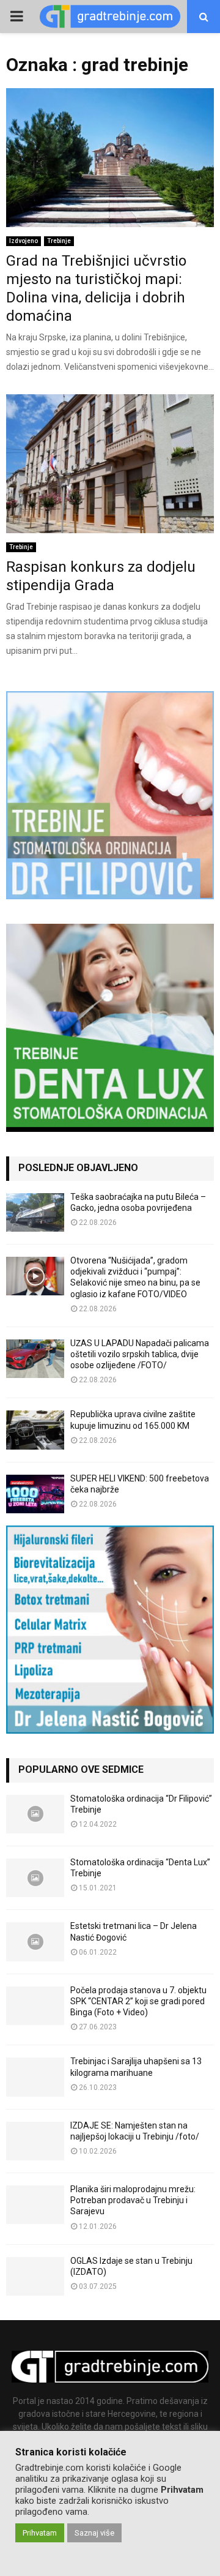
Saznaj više (94, 2533)
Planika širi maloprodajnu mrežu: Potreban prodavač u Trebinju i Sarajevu (133, 2200)
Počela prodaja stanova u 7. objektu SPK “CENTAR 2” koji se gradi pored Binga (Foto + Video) (138, 2001)
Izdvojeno (24, 241)
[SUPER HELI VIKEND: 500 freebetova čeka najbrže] (35, 1494)
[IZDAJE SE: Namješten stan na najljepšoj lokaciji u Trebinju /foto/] (35, 2141)
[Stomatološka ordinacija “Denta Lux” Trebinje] (35, 1878)
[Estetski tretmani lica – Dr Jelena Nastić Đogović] (35, 1941)
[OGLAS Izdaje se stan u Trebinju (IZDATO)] (35, 2276)
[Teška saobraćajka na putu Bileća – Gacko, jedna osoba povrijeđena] (35, 1212)
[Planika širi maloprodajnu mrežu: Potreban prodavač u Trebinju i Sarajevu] (35, 2205)
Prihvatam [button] (40, 2533)
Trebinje (59, 241)
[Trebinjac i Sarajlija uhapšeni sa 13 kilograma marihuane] (35, 2077)
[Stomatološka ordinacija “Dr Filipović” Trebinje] (35, 1814)
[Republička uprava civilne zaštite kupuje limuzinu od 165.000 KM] (35, 1430)
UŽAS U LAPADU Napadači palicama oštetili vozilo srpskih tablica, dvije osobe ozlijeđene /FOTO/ (140, 1354)
